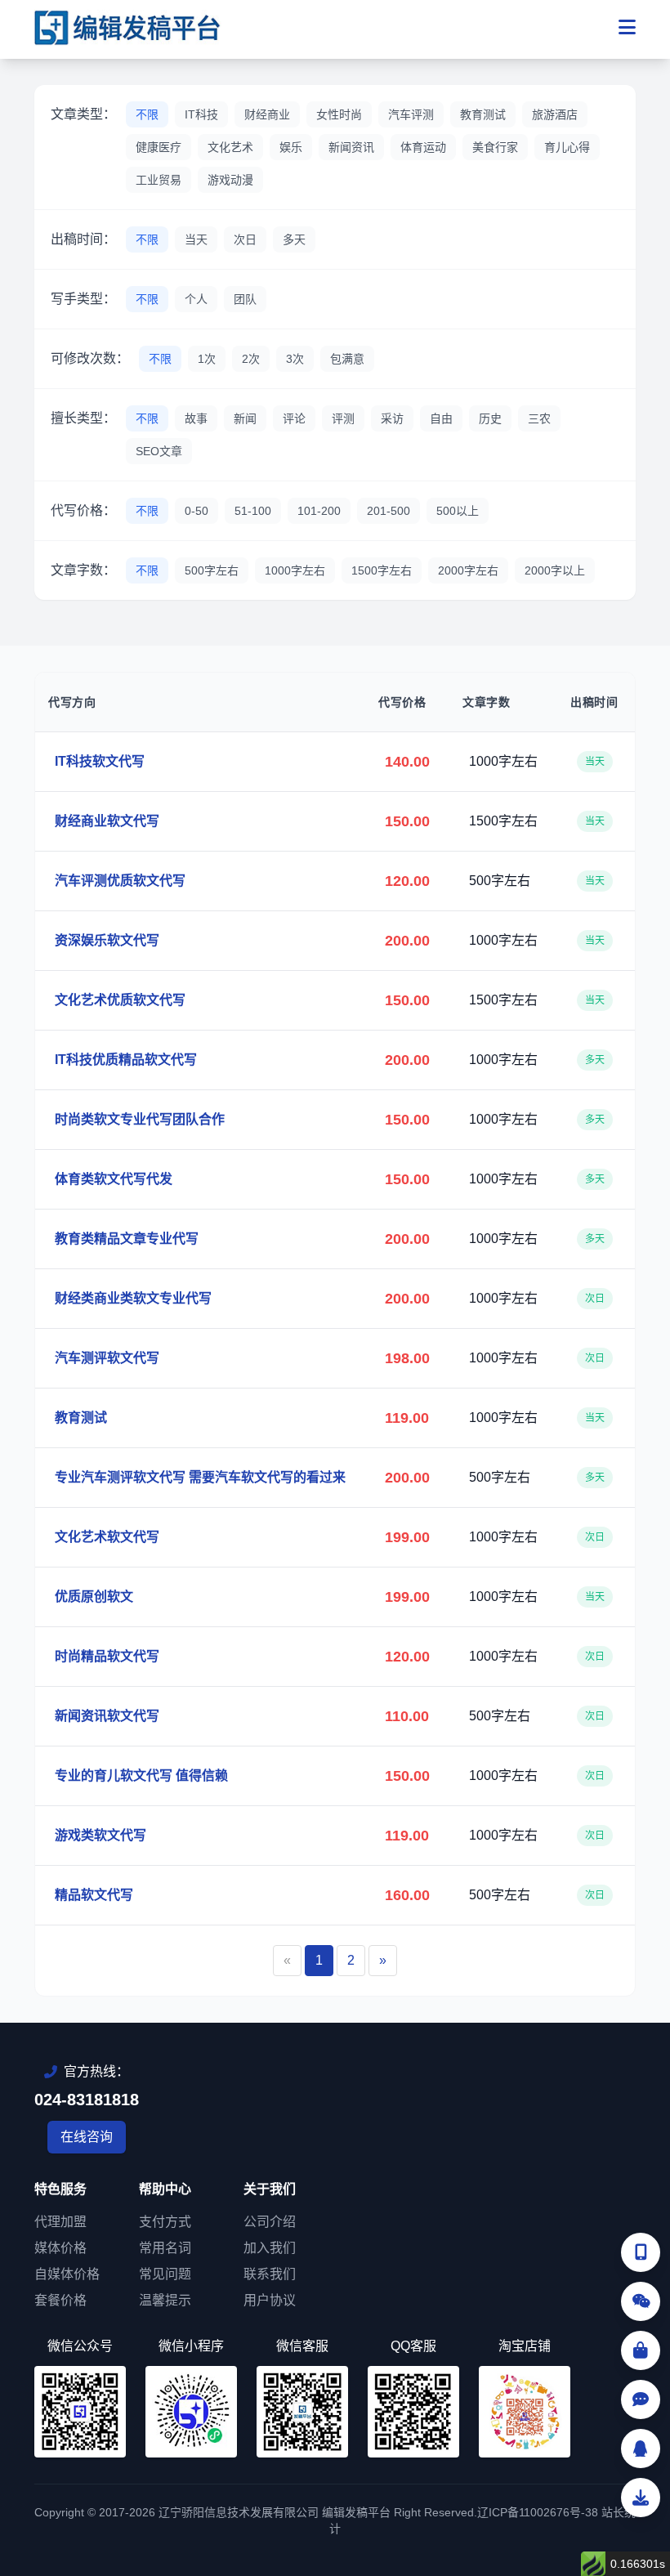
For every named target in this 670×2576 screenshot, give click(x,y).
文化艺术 (230, 147)
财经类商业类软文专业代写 (133, 1298)
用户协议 (270, 2300)
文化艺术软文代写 (107, 1537)
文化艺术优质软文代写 (120, 1000)
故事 (196, 418)
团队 (245, 299)
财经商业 (267, 114)
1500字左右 (382, 570)
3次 (295, 359)
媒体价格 (60, 2248)
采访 (392, 418)
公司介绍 (270, 2222)
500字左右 (212, 570)
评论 (294, 418)
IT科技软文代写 (100, 761)
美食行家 (495, 147)
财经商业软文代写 (107, 821)
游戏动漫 (230, 180)
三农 (539, 418)
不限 (147, 114)
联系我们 (270, 2274)
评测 (343, 418)
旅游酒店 (555, 114)
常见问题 (165, 2274)
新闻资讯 (351, 147)
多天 (294, 239)
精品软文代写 (94, 1895)
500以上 (458, 511)
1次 (207, 359)
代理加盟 (60, 2222)
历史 (490, 418)
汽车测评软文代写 (107, 1358)
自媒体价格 (67, 2274)
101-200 (319, 511)
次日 (245, 239)
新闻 (245, 418)
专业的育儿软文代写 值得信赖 (141, 1775)
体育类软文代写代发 (114, 1179)
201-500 (389, 511)
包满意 (347, 359)
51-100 (253, 511)
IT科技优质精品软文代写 (126, 1060)
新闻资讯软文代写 (107, 1716)
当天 (196, 239)
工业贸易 (159, 180)
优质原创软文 (94, 1597)
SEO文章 (159, 451)
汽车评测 (411, 114)
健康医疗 (159, 147)
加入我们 (270, 2248)
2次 (251, 359)
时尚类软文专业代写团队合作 (140, 1119)
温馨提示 (165, 2300)
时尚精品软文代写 (107, 1656)
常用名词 (165, 2248)
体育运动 (423, 147)
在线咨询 (87, 2137)
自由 (441, 418)
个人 (196, 299)
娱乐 (291, 147)
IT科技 (201, 114)
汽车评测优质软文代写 (120, 881)
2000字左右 (468, 570)
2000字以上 (555, 570)
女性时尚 (339, 114)
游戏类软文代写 (100, 1835)
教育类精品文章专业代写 (127, 1239)
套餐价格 (60, 2300)
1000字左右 (295, 570)
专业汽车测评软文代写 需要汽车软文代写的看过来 (200, 1477)
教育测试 (483, 114)
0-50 (197, 511)
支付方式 (165, 2222)
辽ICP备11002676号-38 (538, 2512)
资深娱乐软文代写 (107, 940)
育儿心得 (567, 147)
